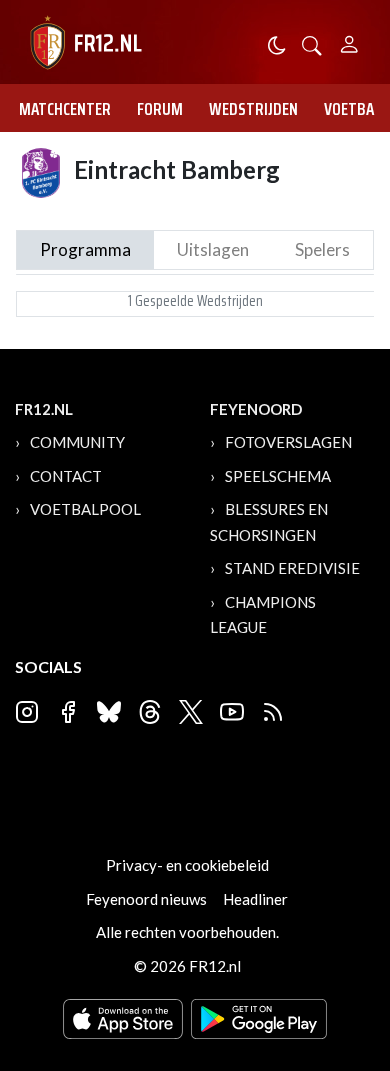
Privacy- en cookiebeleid (187, 865)
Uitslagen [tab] (213, 249)
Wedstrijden (253, 109)
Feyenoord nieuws (146, 899)
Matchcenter (65, 109)
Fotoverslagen (288, 442)
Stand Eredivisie (292, 568)
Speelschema (278, 476)
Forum (160, 109)
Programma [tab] (85, 249)
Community (77, 442)
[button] (312, 43)
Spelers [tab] (322, 249)
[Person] (349, 41)
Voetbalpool (85, 509)
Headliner (255, 899)
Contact (66, 476)
